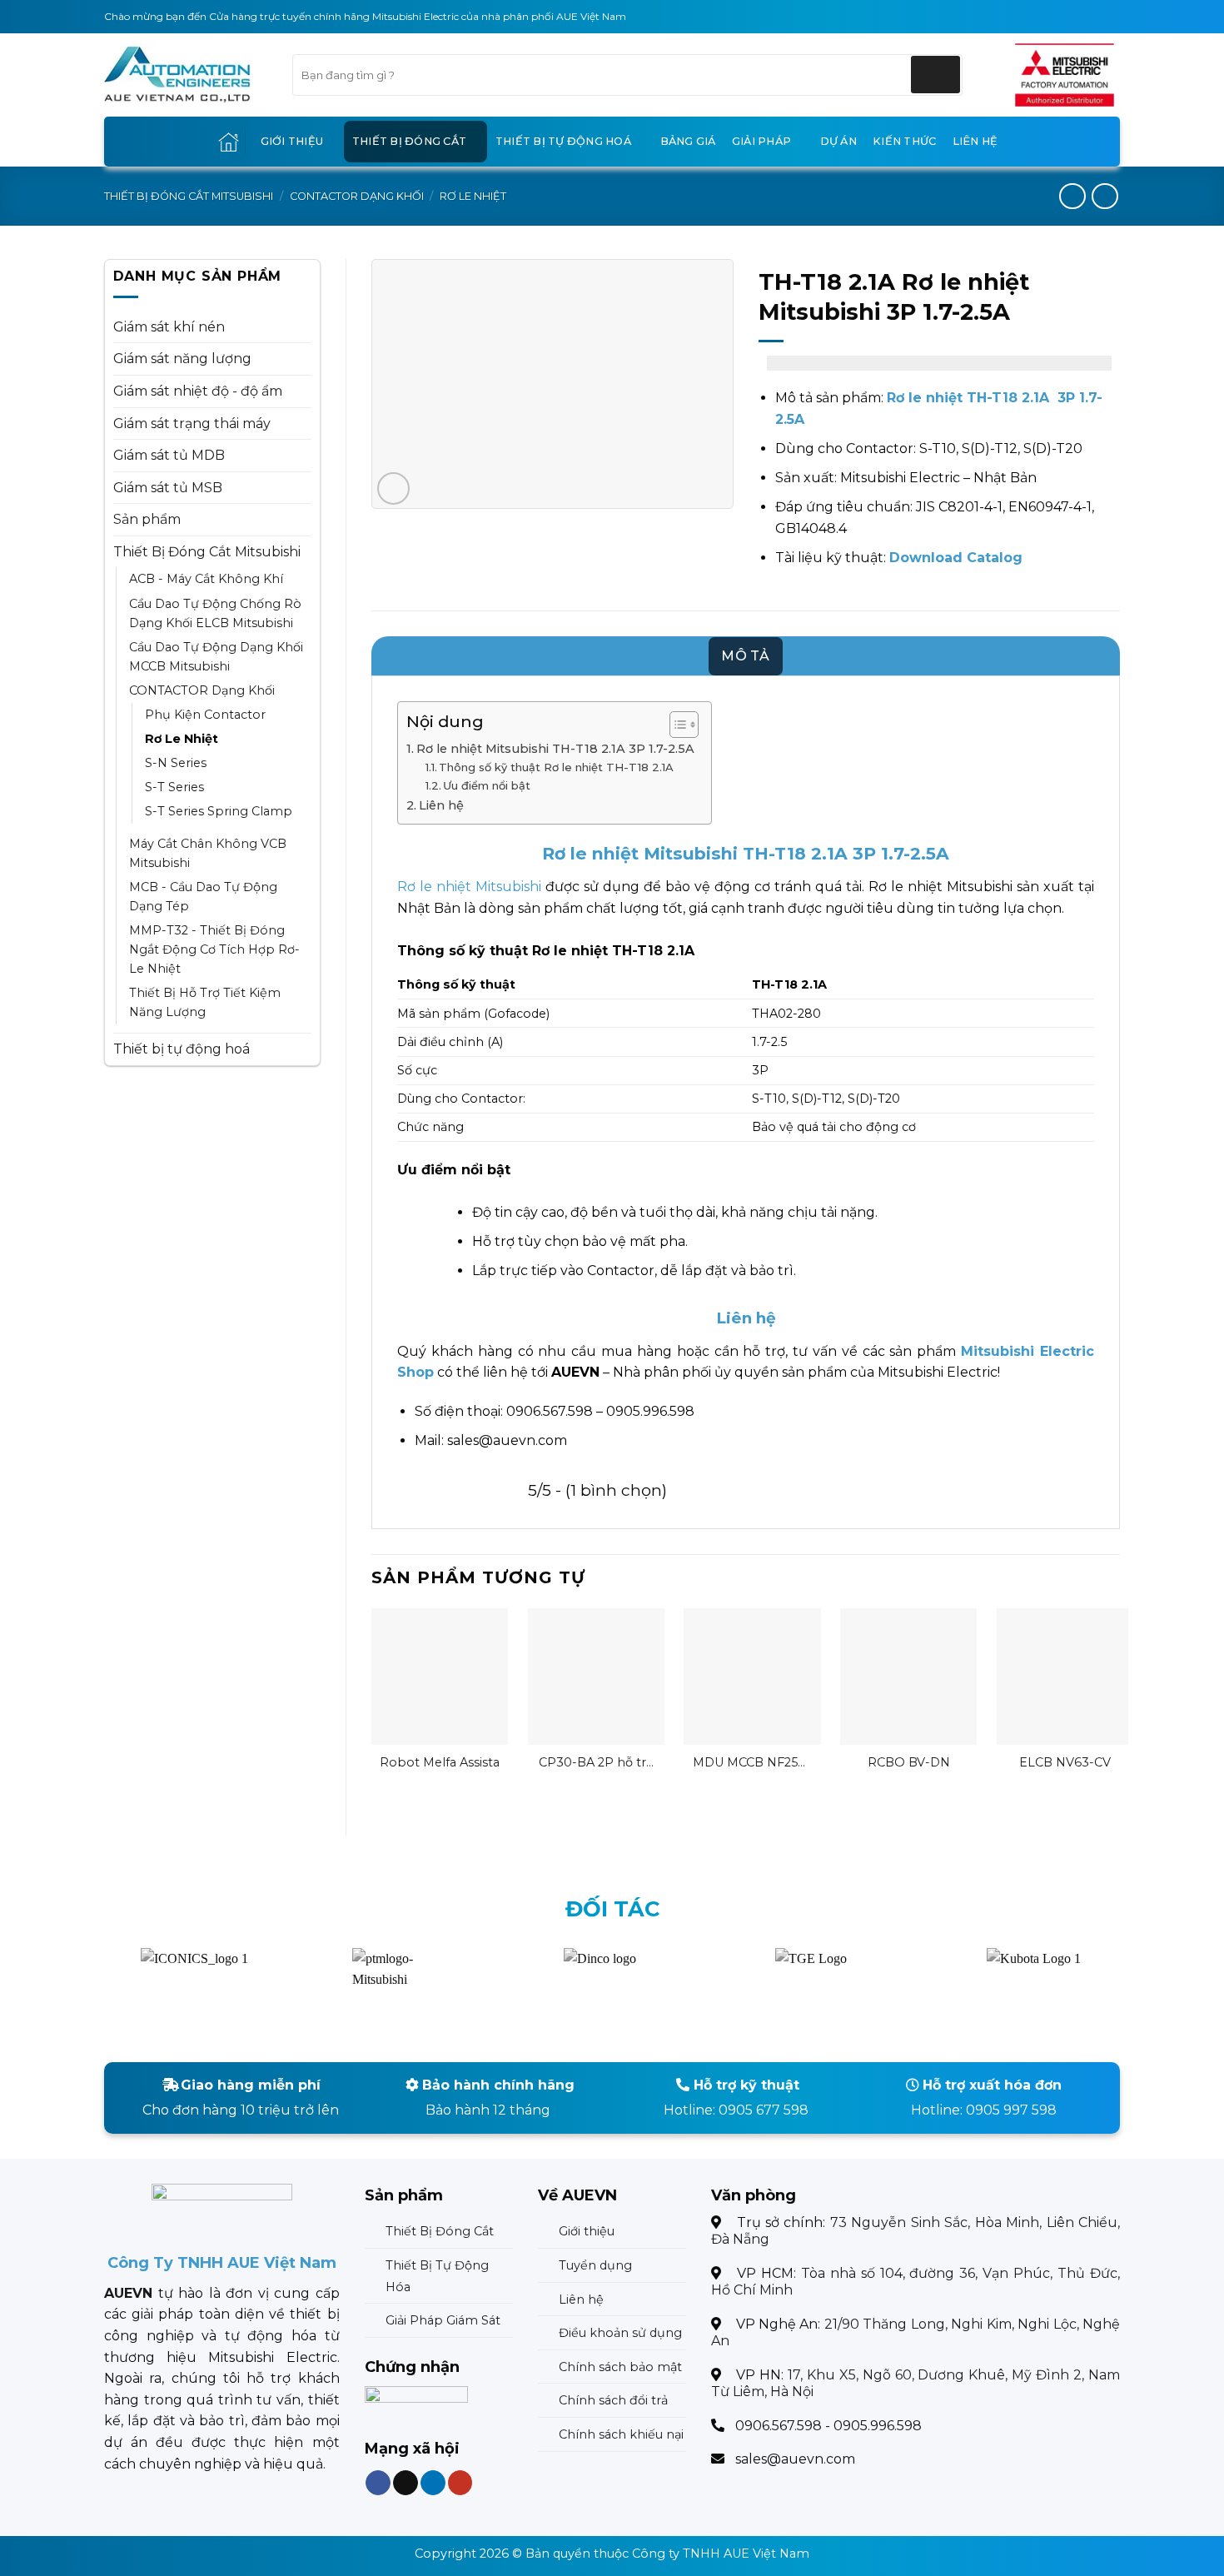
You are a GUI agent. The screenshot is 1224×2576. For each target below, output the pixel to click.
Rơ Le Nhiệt (473, 196)
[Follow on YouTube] (460, 2482)
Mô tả (746, 656)
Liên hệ (975, 141)
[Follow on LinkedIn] (432, 2482)
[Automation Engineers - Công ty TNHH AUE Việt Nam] (1065, 75)
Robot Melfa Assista (440, 1762)
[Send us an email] (406, 2482)
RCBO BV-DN (909, 1762)
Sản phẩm (147, 519)
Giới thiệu (292, 141)
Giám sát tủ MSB (168, 488)
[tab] (746, 656)
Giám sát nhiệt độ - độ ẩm (198, 391)
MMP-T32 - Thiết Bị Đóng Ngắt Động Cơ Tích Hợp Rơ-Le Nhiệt (214, 949)
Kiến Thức (904, 141)
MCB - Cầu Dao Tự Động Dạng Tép (203, 897)
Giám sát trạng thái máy (192, 424)
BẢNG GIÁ (688, 141)
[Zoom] (393, 488)
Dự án (838, 141)
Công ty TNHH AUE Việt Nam (721, 2554)
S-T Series (174, 787)
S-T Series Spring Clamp (219, 811)
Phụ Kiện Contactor (205, 715)
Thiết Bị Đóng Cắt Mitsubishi (189, 196)
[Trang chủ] (229, 142)
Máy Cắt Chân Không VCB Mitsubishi (208, 853)
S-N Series (176, 763)
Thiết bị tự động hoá (563, 141)
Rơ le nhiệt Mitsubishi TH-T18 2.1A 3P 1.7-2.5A (555, 749)
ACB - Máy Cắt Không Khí (206, 579)
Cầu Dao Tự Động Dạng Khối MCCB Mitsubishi (216, 657)
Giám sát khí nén (169, 327)
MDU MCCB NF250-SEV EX (752, 1763)
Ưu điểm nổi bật (487, 785)
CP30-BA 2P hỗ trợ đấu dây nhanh (596, 1763)
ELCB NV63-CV (1065, 1762)
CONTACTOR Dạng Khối (357, 196)
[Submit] (935, 75)
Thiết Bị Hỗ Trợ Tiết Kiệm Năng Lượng (205, 1002)
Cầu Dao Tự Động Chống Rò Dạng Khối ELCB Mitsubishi (215, 613)
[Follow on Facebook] (378, 2482)
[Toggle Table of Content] (676, 725)
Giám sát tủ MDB (169, 455)
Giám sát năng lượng (182, 359)
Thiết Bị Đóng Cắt (409, 141)
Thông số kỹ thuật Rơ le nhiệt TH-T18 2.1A (556, 767)
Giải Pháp (761, 141)
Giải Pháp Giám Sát (443, 2320)
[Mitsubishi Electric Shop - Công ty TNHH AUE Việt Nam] (186, 75)
